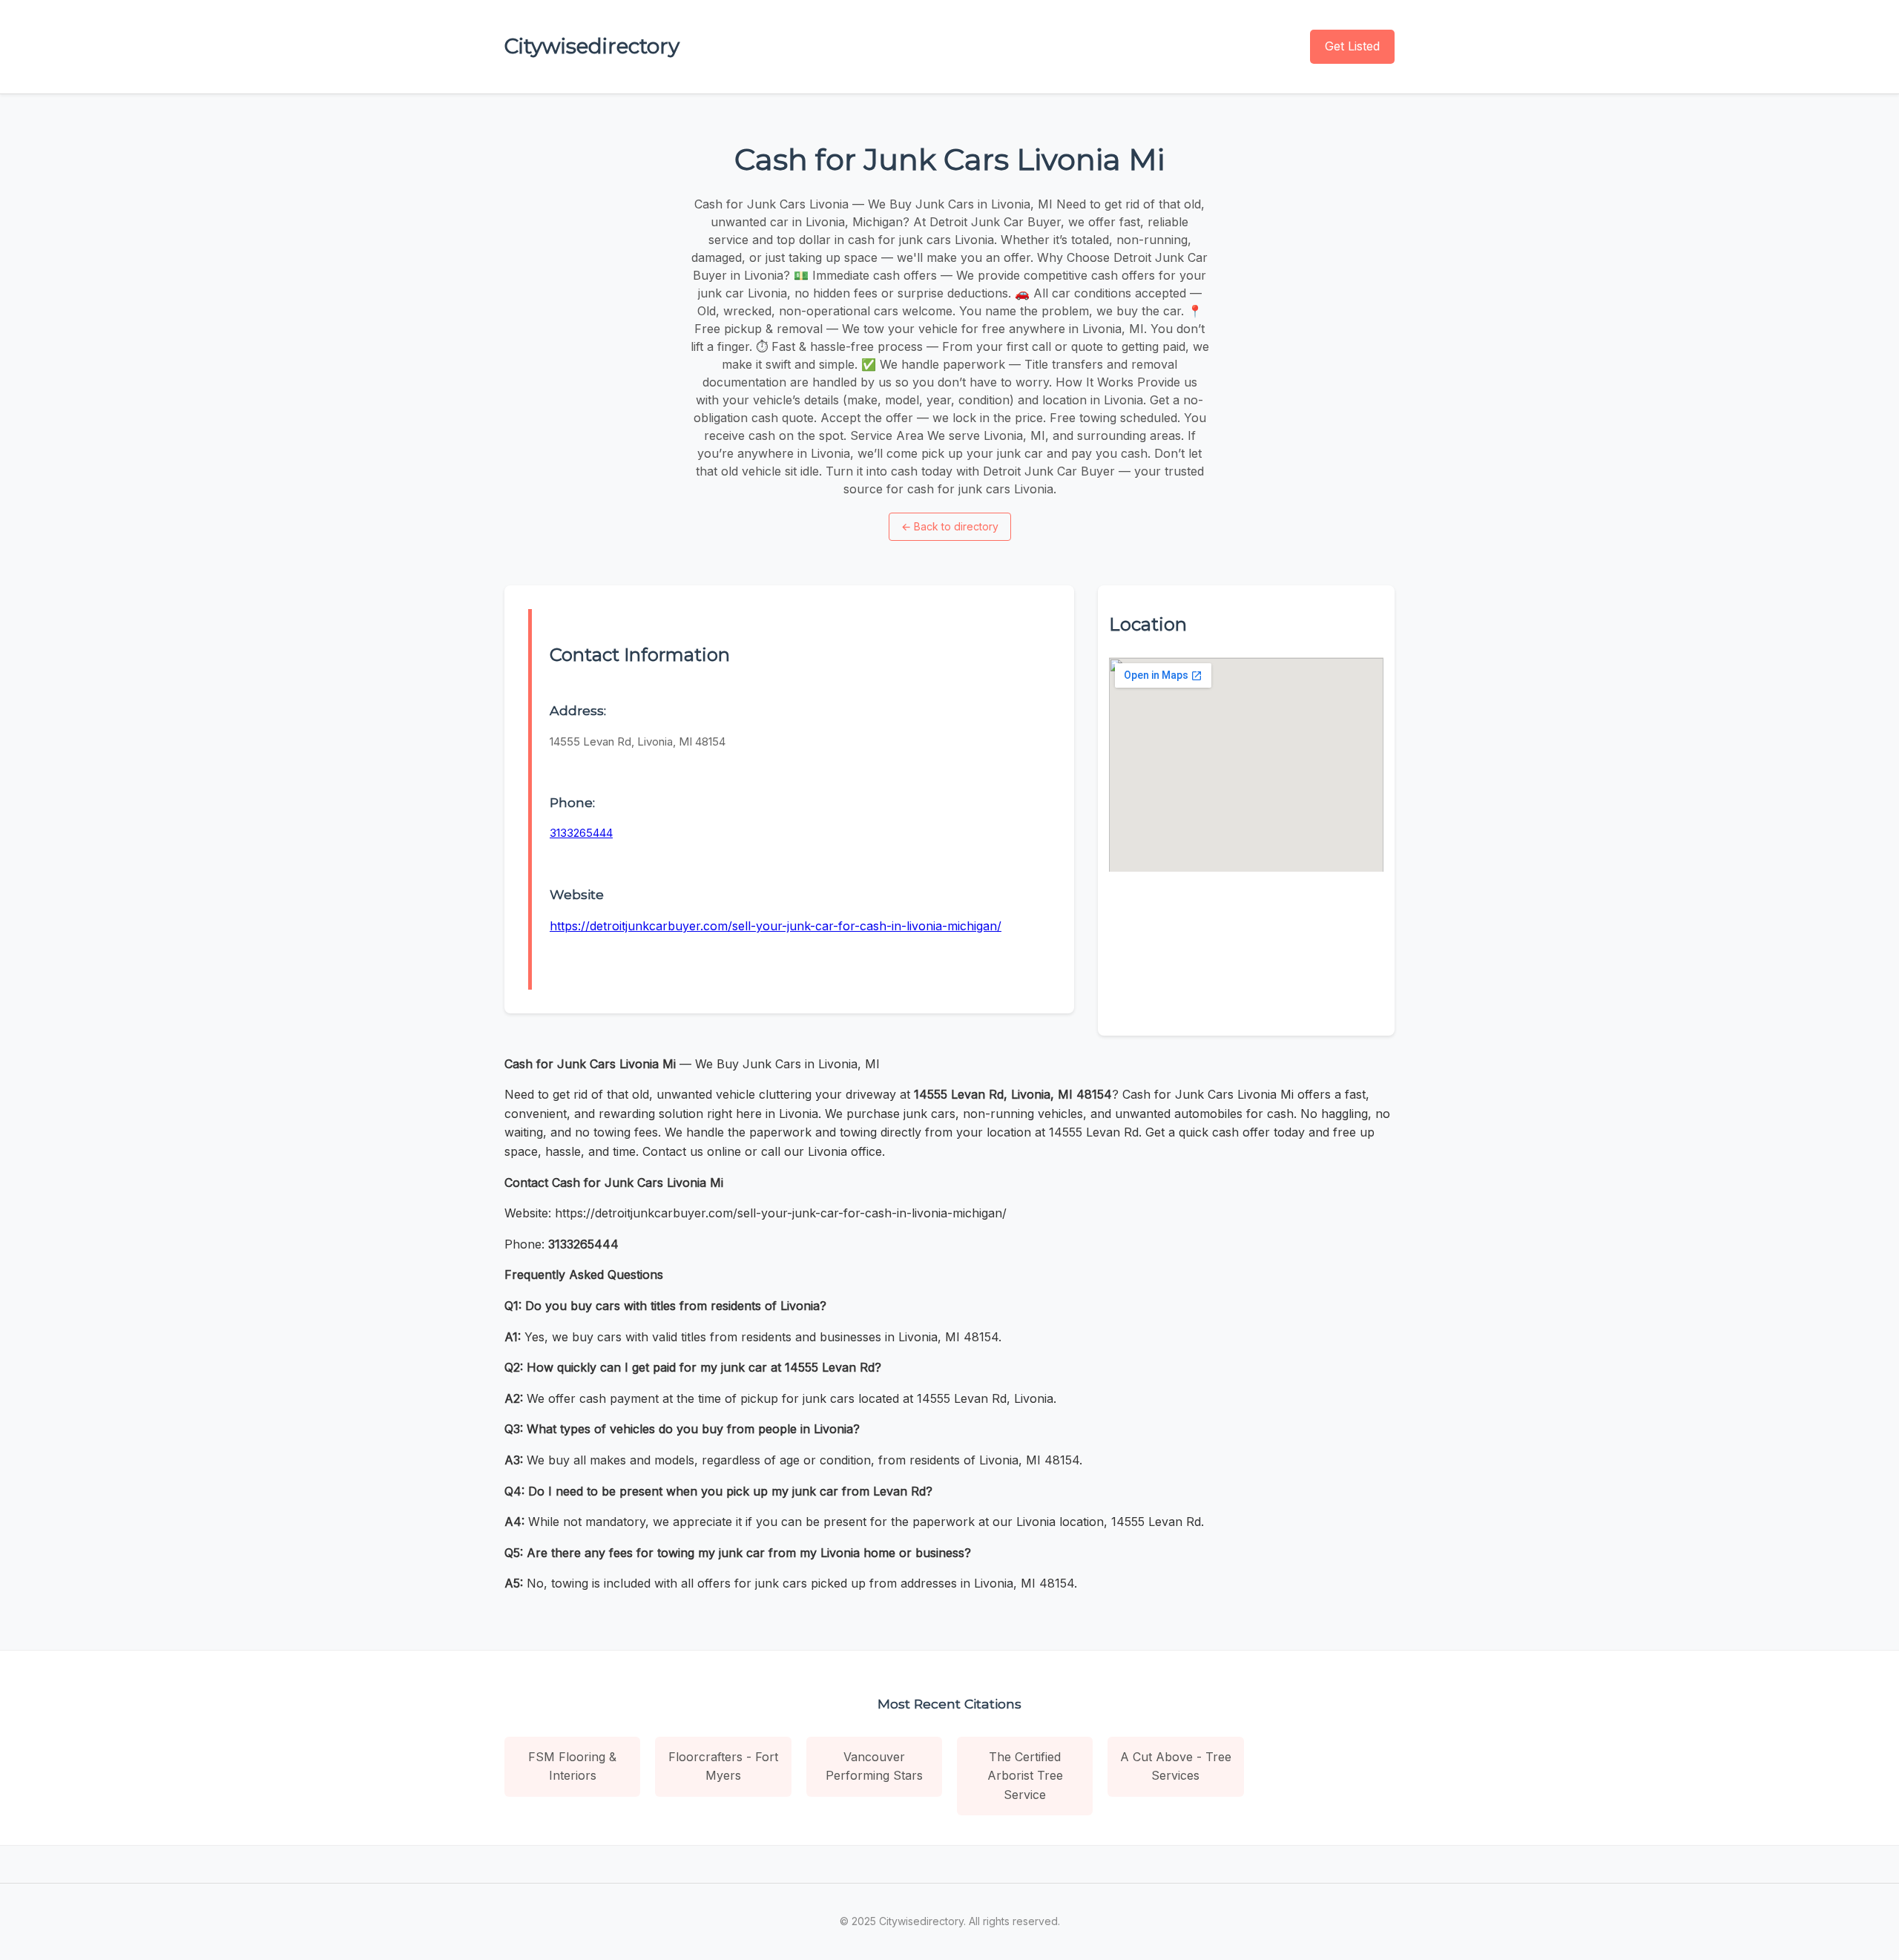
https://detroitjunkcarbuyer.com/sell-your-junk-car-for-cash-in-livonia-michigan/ (776, 926)
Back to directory (950, 526)
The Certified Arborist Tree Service (1025, 1776)
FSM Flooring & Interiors (572, 1766)
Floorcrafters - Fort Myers (723, 1766)
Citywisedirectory (592, 46)
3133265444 (581, 833)
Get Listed (1352, 46)
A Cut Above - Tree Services (1176, 1766)
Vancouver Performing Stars (874, 1766)
